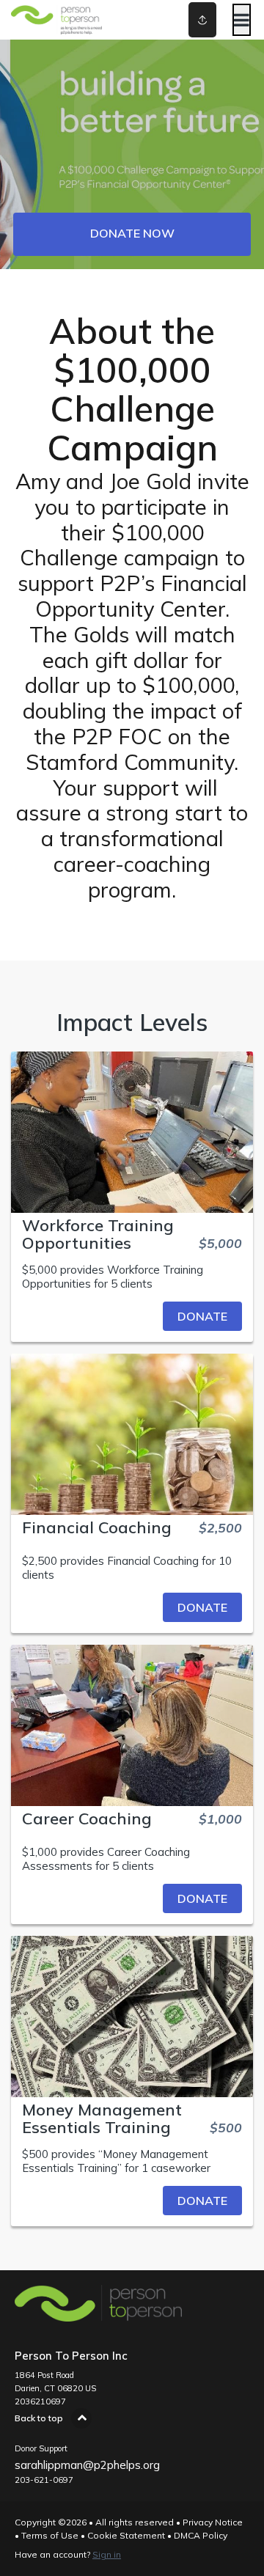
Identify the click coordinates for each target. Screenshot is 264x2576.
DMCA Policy (201, 2535)
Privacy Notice (213, 2522)
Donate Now (132, 233)
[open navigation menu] (242, 20)
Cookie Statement (126, 2535)
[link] (132, 1316)
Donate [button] (202, 1316)
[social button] (202, 20)
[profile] (191, 20)
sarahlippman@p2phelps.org (87, 2465)
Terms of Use (50, 2535)
